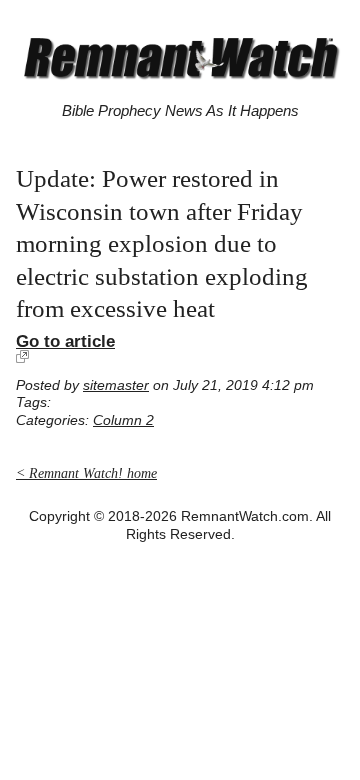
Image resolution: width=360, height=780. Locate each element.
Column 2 (123, 420)
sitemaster (116, 385)
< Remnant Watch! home (86, 473)
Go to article (65, 341)
